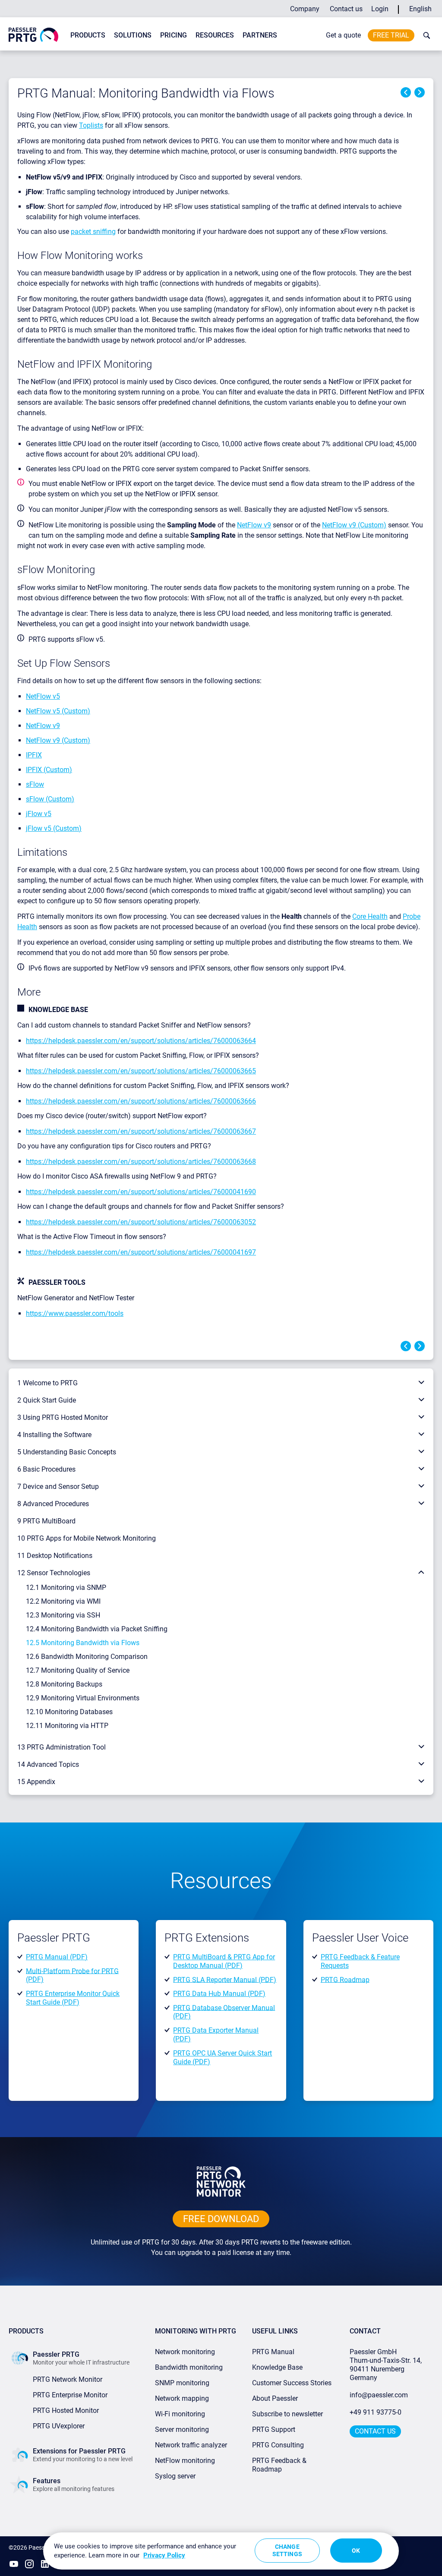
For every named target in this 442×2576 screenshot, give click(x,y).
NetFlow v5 (43, 696)
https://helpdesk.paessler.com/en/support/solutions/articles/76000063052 (141, 1222)
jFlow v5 (39, 814)
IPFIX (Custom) (49, 770)
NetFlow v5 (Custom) (58, 711)
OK (356, 2551)
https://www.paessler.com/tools (75, 1313)
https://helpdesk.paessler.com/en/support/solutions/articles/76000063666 (141, 1101)
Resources (215, 35)
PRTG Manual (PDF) (57, 1957)
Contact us (346, 9)
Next (420, 92)
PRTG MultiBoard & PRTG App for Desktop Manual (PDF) (224, 1961)
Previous (406, 92)
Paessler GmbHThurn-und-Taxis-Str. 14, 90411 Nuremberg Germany (387, 2365)
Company (305, 9)
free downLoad (221, 2219)
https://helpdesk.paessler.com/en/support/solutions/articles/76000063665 (141, 1071)
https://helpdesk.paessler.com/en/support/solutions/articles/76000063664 (141, 1041)
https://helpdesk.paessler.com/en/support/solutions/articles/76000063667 (141, 1131)
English (420, 9)
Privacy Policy (164, 2555)
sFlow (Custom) (50, 799)
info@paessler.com (379, 2395)
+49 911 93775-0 (376, 2412)
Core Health (370, 916)
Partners (260, 35)
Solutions (133, 35)
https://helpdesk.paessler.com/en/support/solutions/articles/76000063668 (141, 1162)
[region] (221, 2551)
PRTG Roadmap (345, 1979)
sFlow (35, 784)
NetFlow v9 (254, 525)
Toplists (91, 125)
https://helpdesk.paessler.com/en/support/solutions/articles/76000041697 (141, 1252)
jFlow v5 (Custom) (54, 828)
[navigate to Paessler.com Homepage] (33, 34)
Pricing (174, 35)
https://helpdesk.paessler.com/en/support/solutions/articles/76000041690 (141, 1192)
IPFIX (34, 755)
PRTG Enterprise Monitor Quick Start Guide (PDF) (73, 1998)
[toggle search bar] (425, 35)
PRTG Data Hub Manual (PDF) (219, 1994)
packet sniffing (93, 232)
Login (380, 9)
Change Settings (287, 2550)
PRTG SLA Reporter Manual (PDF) (225, 1979)
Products (88, 35)
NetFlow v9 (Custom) (354, 525)
